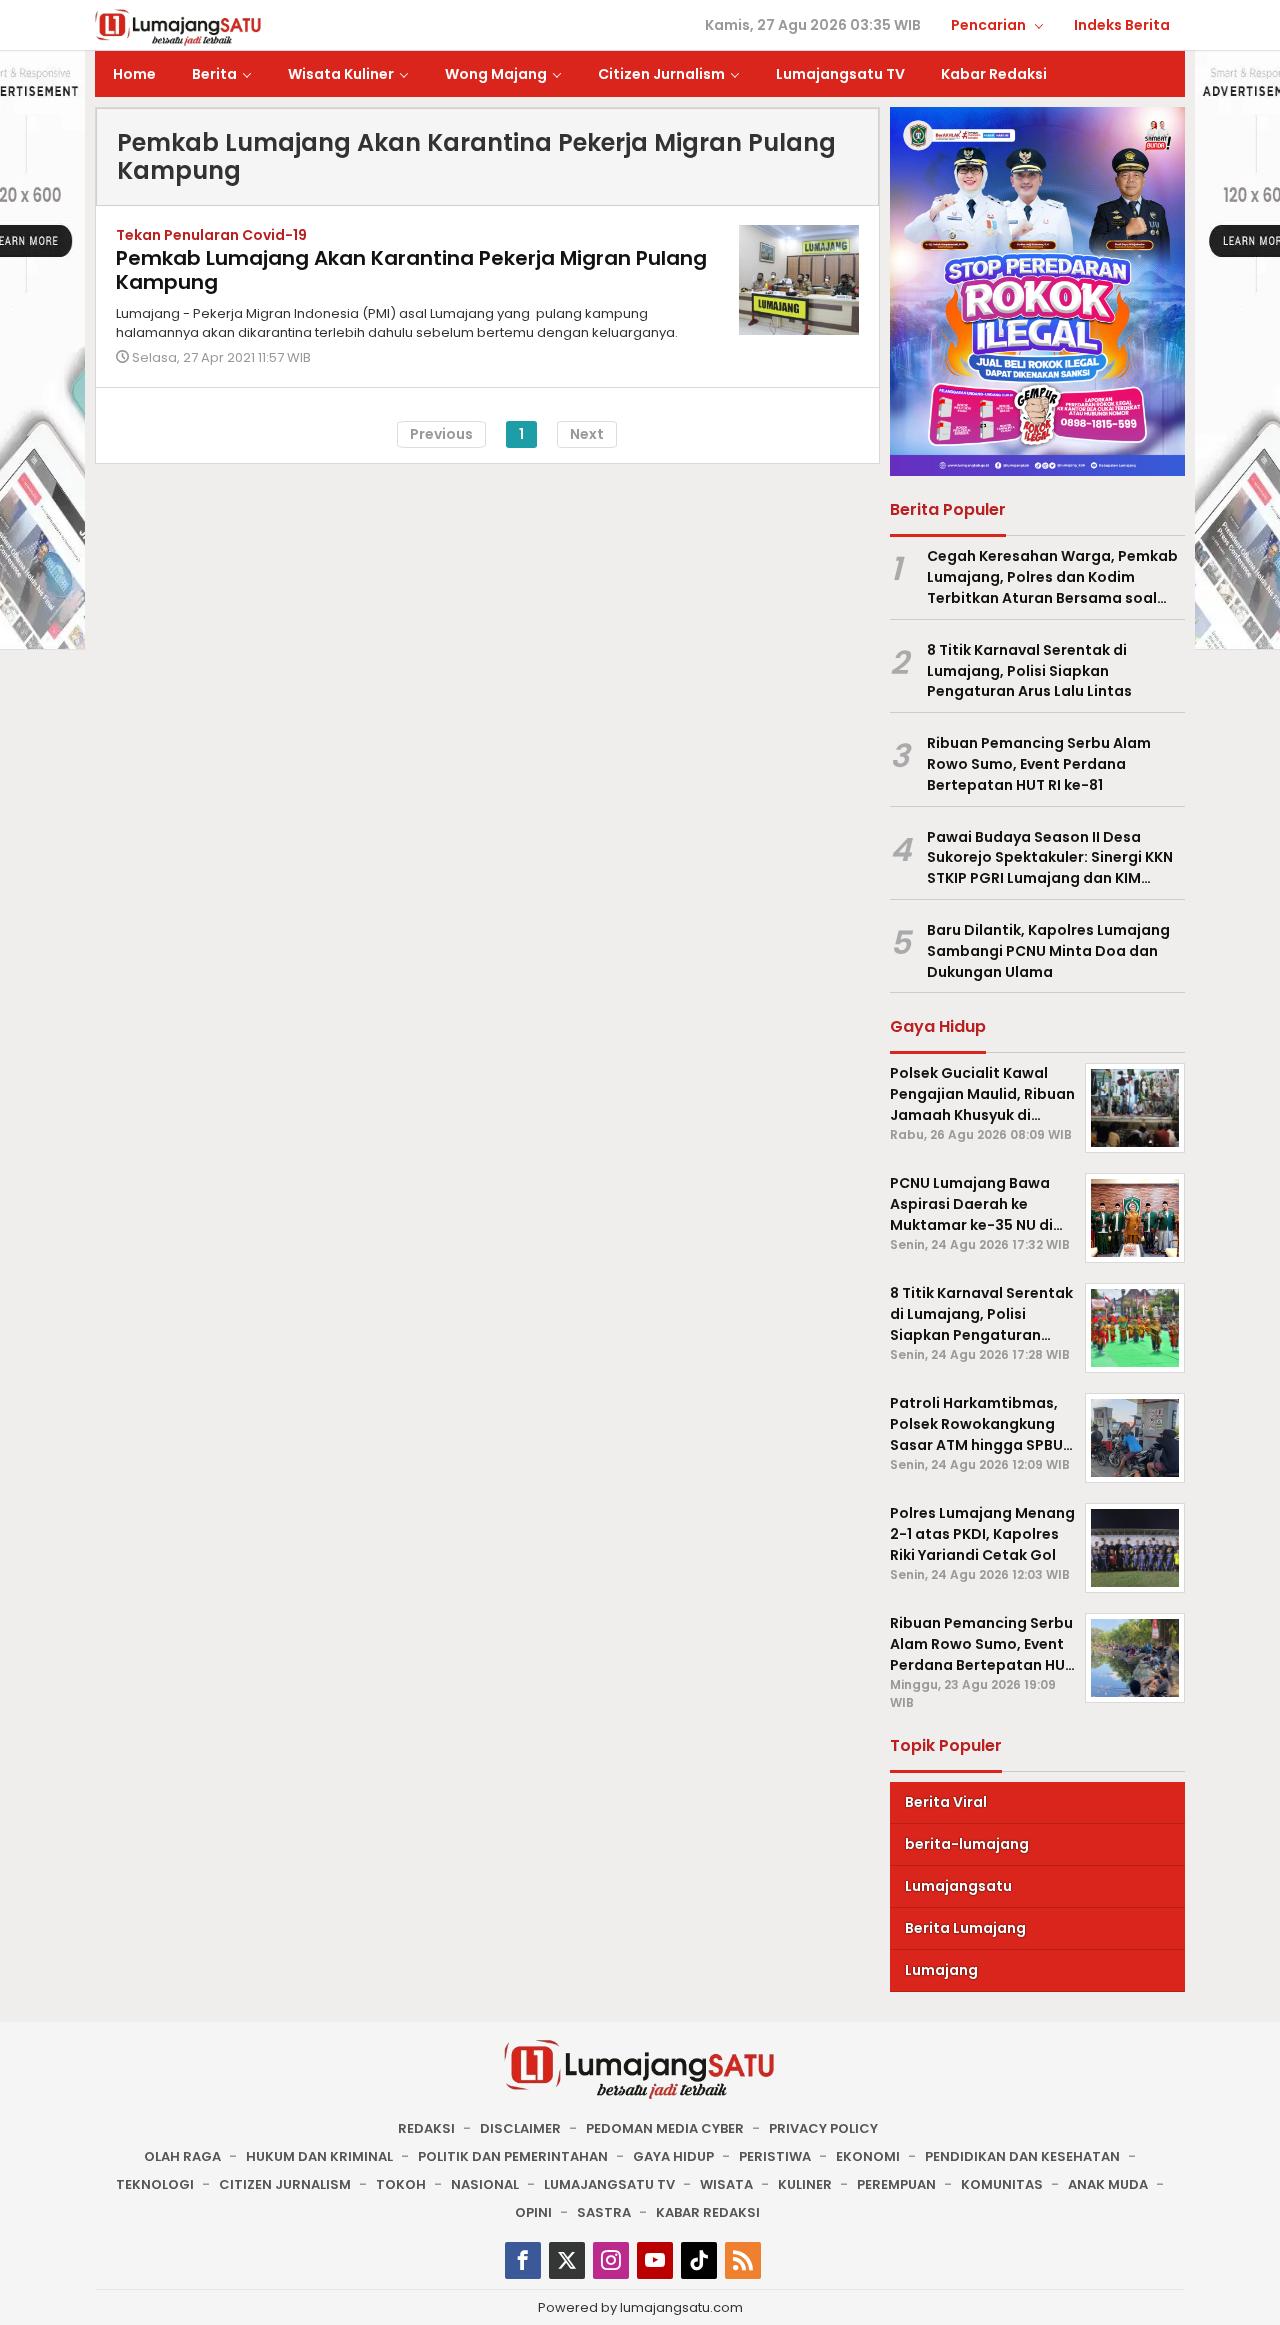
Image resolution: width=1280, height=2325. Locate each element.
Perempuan (896, 2184)
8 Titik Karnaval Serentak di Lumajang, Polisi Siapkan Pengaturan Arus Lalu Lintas (1029, 671)
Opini (533, 2212)
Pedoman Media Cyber (665, 2128)
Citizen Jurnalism (285, 2184)
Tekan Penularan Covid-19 (211, 235)
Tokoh (401, 2184)
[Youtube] (655, 2260)
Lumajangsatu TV (609, 2184)
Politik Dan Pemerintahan (513, 2156)
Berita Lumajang (965, 1928)
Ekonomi (868, 2156)
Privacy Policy (823, 2128)
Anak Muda (1108, 2184)
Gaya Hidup (673, 2156)
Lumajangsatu (958, 1886)
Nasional (485, 2184)
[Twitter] (567, 2260)
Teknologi (155, 2184)
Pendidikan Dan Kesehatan (1022, 2156)
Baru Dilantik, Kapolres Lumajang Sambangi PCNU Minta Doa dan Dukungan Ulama (1048, 951)
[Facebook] (523, 2260)
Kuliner (805, 2184)
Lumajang (941, 1970)
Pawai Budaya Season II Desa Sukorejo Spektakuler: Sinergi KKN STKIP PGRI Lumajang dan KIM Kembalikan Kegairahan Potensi (1050, 858)
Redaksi (426, 2128)
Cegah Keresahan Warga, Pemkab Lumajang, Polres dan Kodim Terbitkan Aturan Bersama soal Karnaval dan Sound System (1052, 577)
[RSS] (743, 2260)
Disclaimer (520, 2128)
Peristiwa (775, 2156)
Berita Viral (946, 1802)
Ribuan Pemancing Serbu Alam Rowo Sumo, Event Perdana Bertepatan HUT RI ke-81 (1039, 764)
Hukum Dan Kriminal (319, 2156)
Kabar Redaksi (708, 2212)
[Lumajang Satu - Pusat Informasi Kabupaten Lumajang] (178, 26)
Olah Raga (182, 2156)
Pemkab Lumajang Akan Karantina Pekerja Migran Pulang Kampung (411, 270)
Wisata (726, 2184)
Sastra (604, 2212)
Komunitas (1002, 2184)
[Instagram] (611, 2260)
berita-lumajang (967, 1844)
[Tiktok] (699, 2260)
